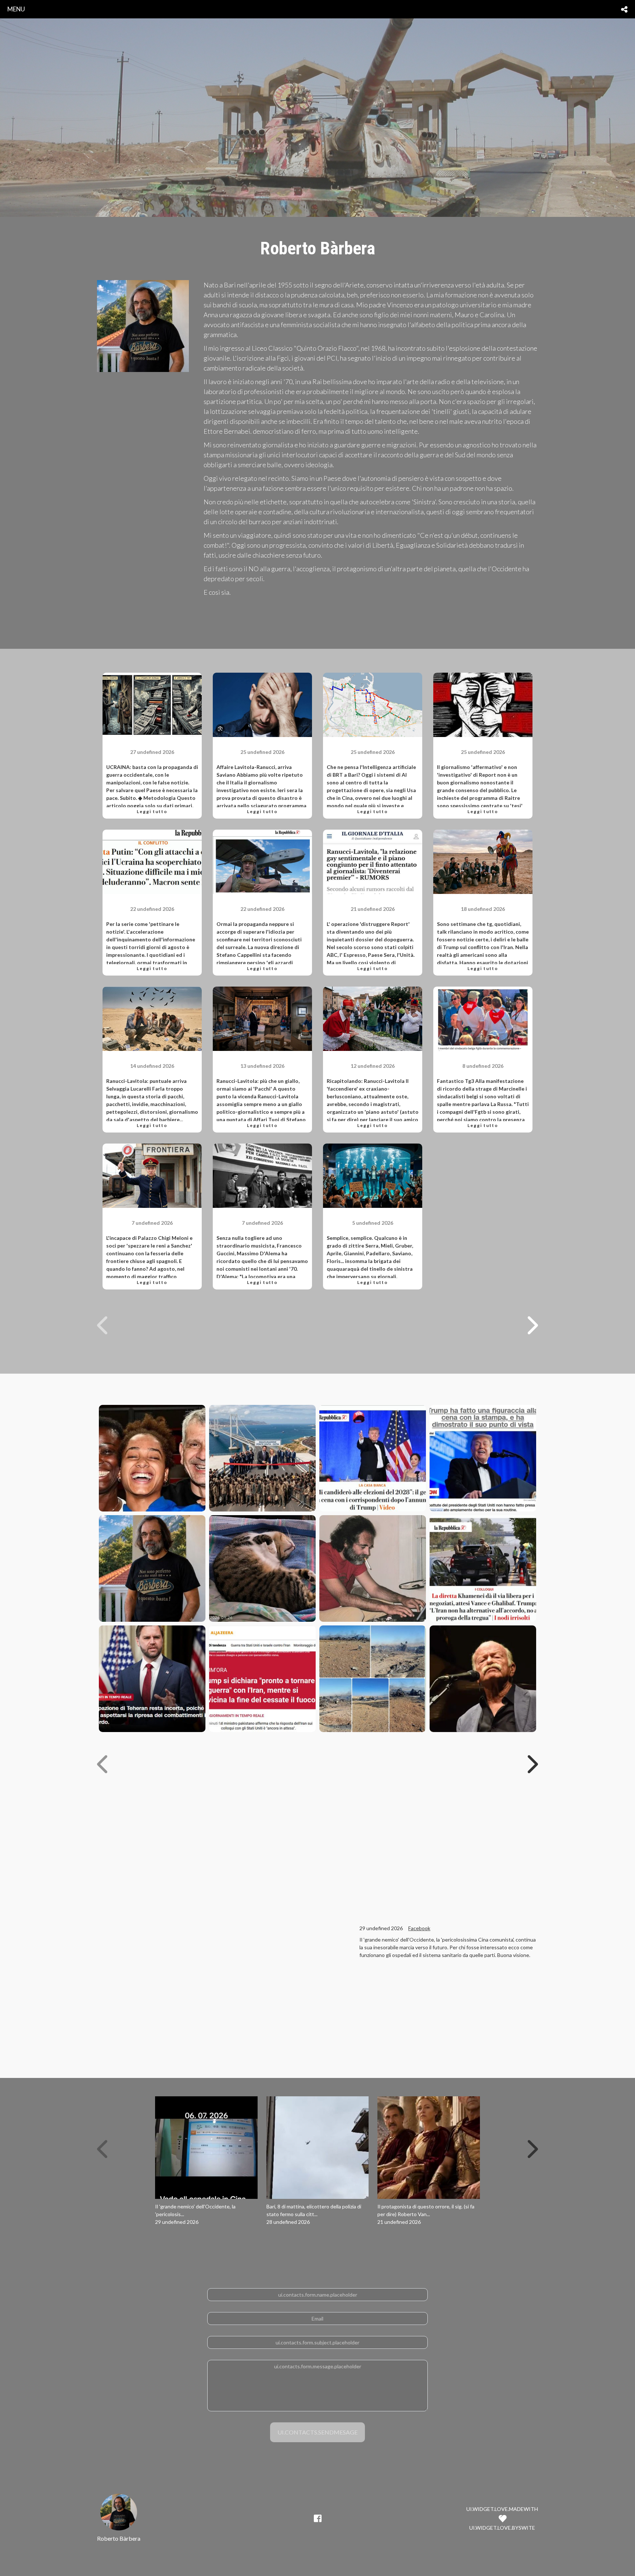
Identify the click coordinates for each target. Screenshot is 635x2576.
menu (16, 9)
